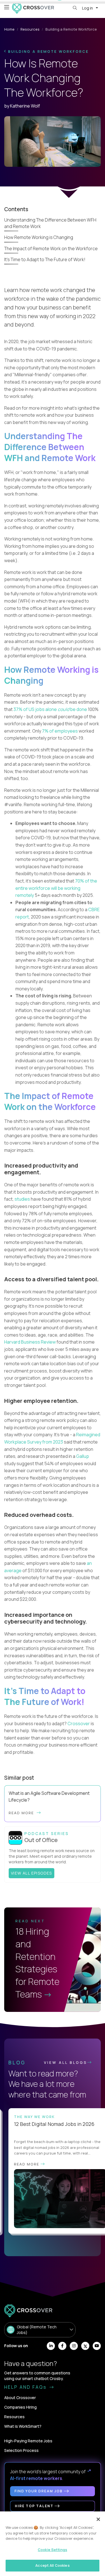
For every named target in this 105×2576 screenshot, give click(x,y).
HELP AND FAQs (26, 2387)
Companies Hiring (20, 2407)
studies (22, 1199)
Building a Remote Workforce (48, 51)
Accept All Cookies (52, 2565)
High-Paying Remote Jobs (28, 2441)
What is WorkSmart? (23, 2426)
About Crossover (20, 2398)
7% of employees (60, 731)
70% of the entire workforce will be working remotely (56, 888)
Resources (30, 29)
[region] (53, 2544)
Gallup (83, 1456)
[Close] (98, 2519)
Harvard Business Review (30, 1342)
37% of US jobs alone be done (51, 709)
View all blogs (66, 2062)
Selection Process (21, 2450)
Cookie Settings (53, 2550)
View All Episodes (32, 1873)
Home (9, 29)
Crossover (79, 1724)
